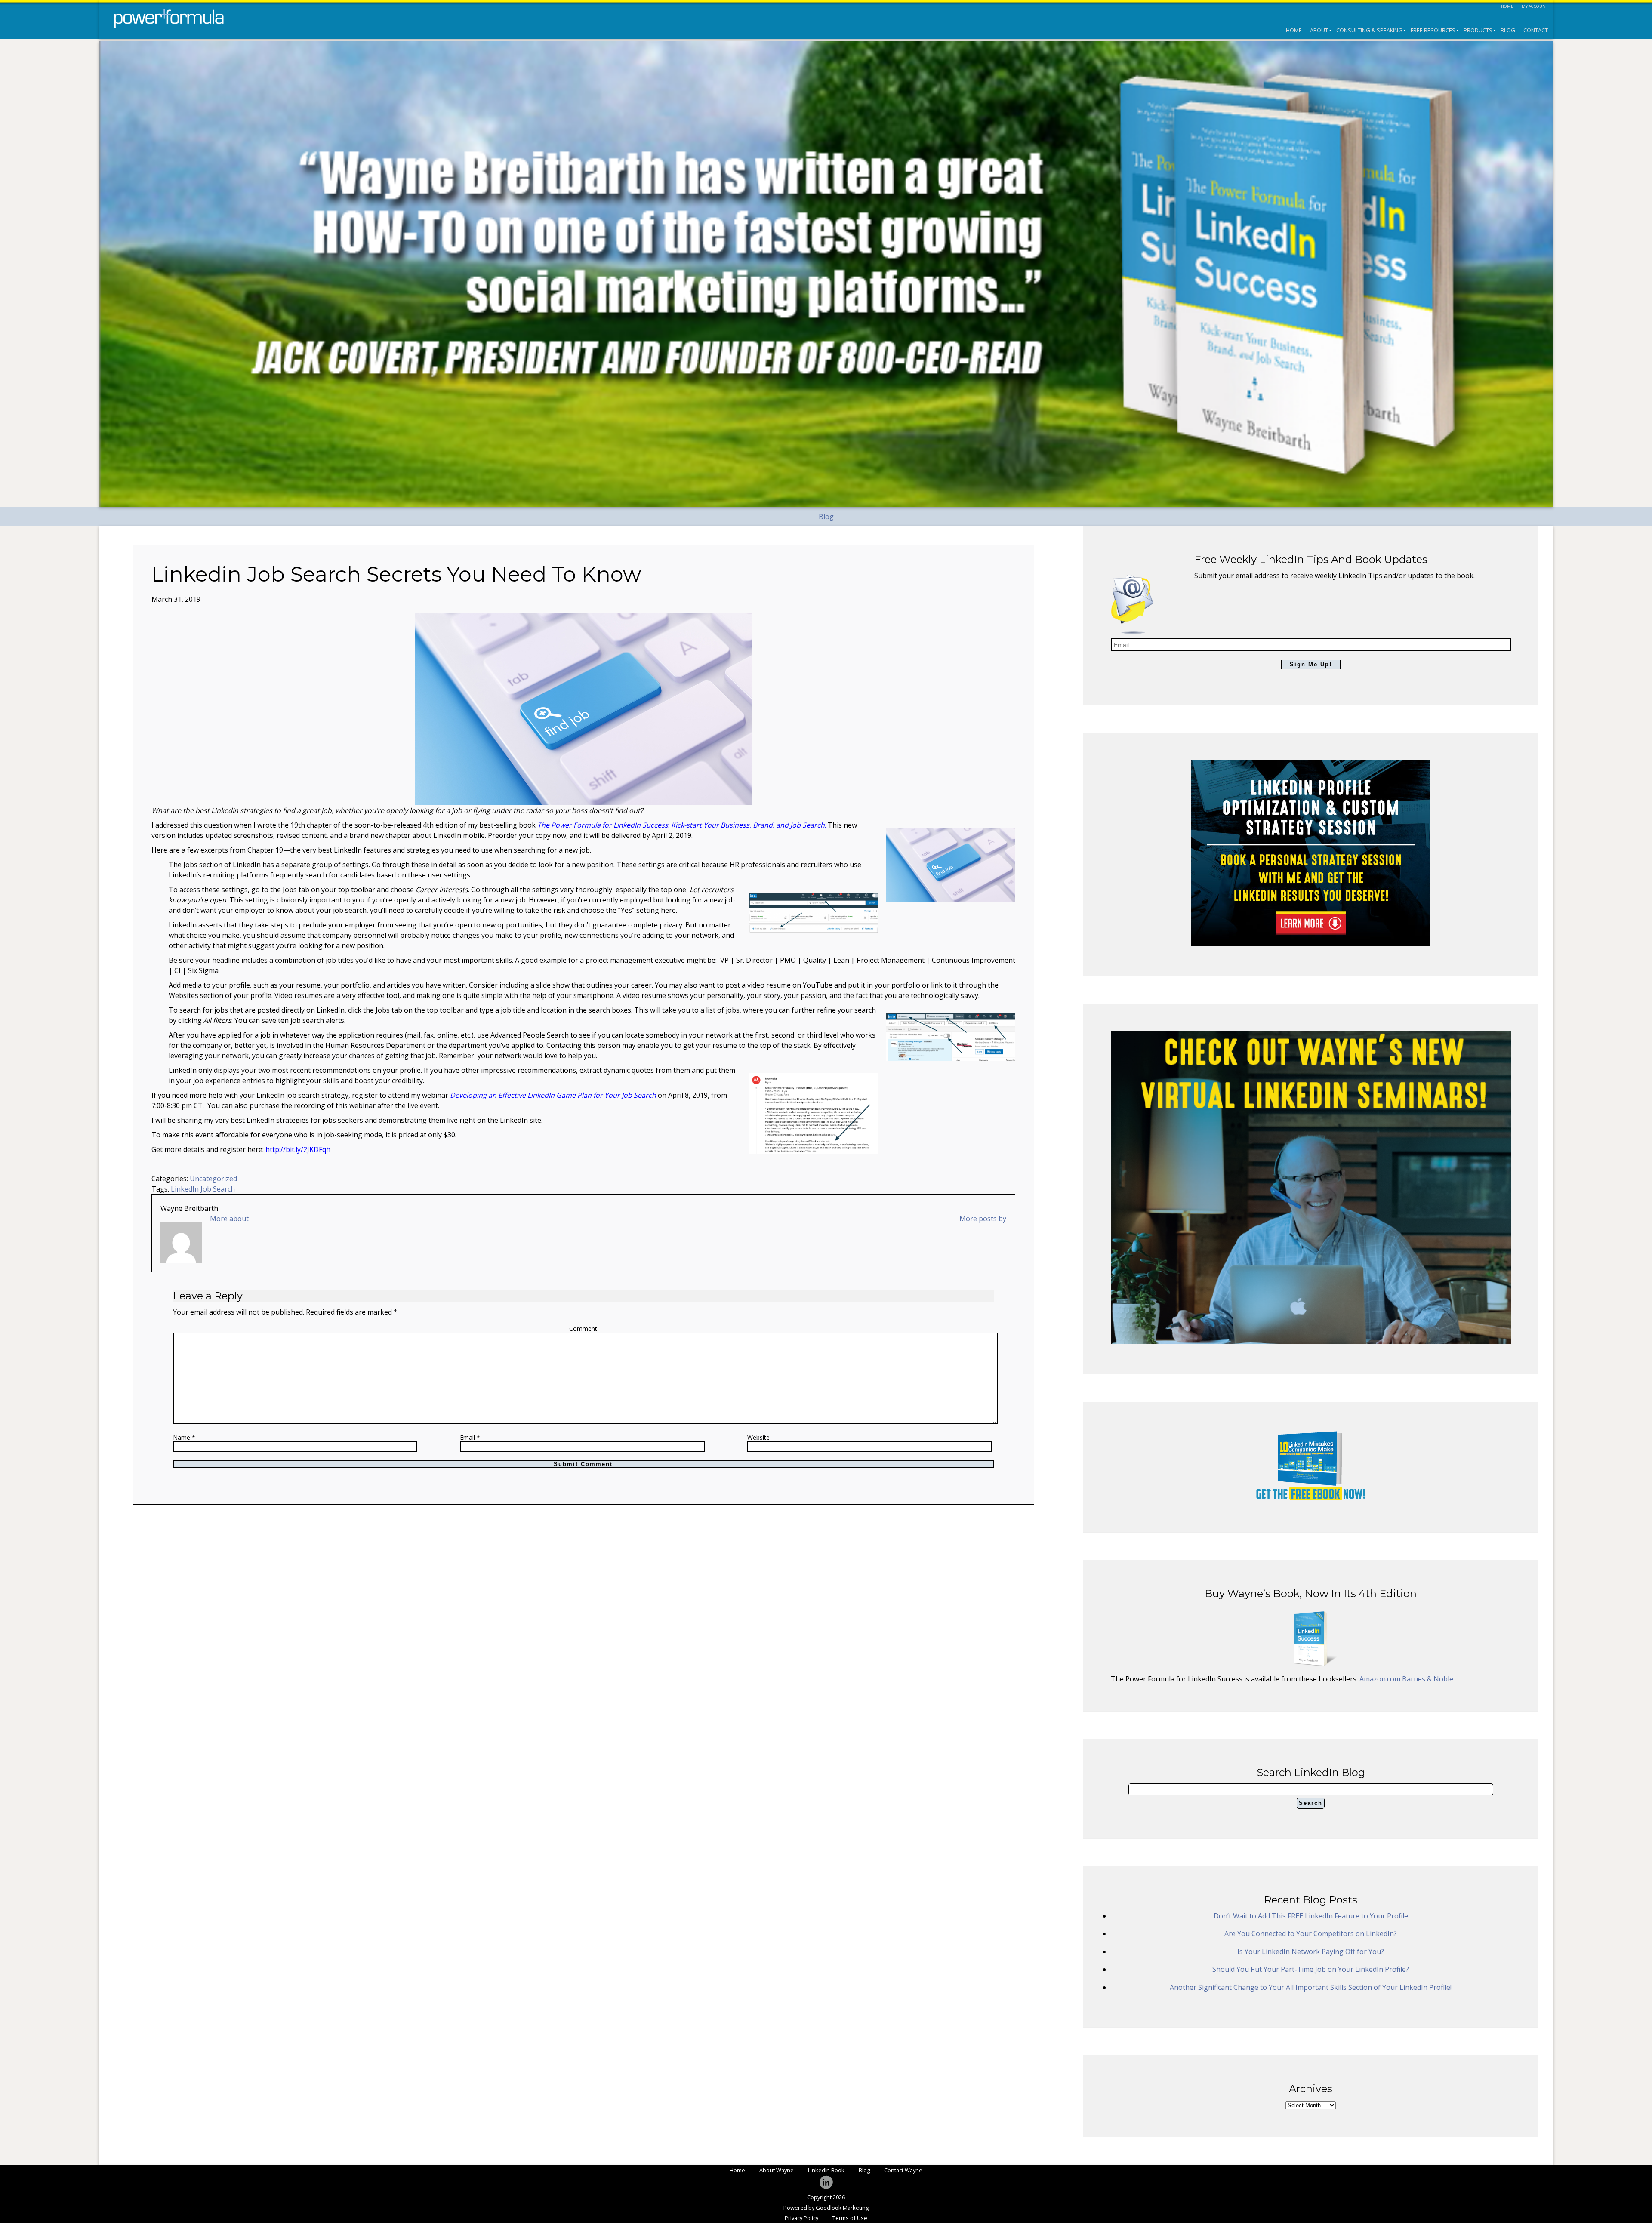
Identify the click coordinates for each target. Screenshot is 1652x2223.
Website (758, 1438)
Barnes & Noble (1428, 1679)
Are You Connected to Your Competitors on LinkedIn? (1311, 1934)
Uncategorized (213, 1179)
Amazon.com (1381, 1679)
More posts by (983, 1219)
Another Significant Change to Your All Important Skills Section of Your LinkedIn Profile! (1311, 1987)
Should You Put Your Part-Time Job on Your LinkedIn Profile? (1311, 1969)
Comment (583, 1329)
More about (229, 1219)
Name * (184, 1438)
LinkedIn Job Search (203, 1189)
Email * (470, 1438)
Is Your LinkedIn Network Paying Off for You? (1311, 1952)
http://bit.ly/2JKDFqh (298, 1149)
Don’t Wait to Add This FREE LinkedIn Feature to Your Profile (1311, 1916)
